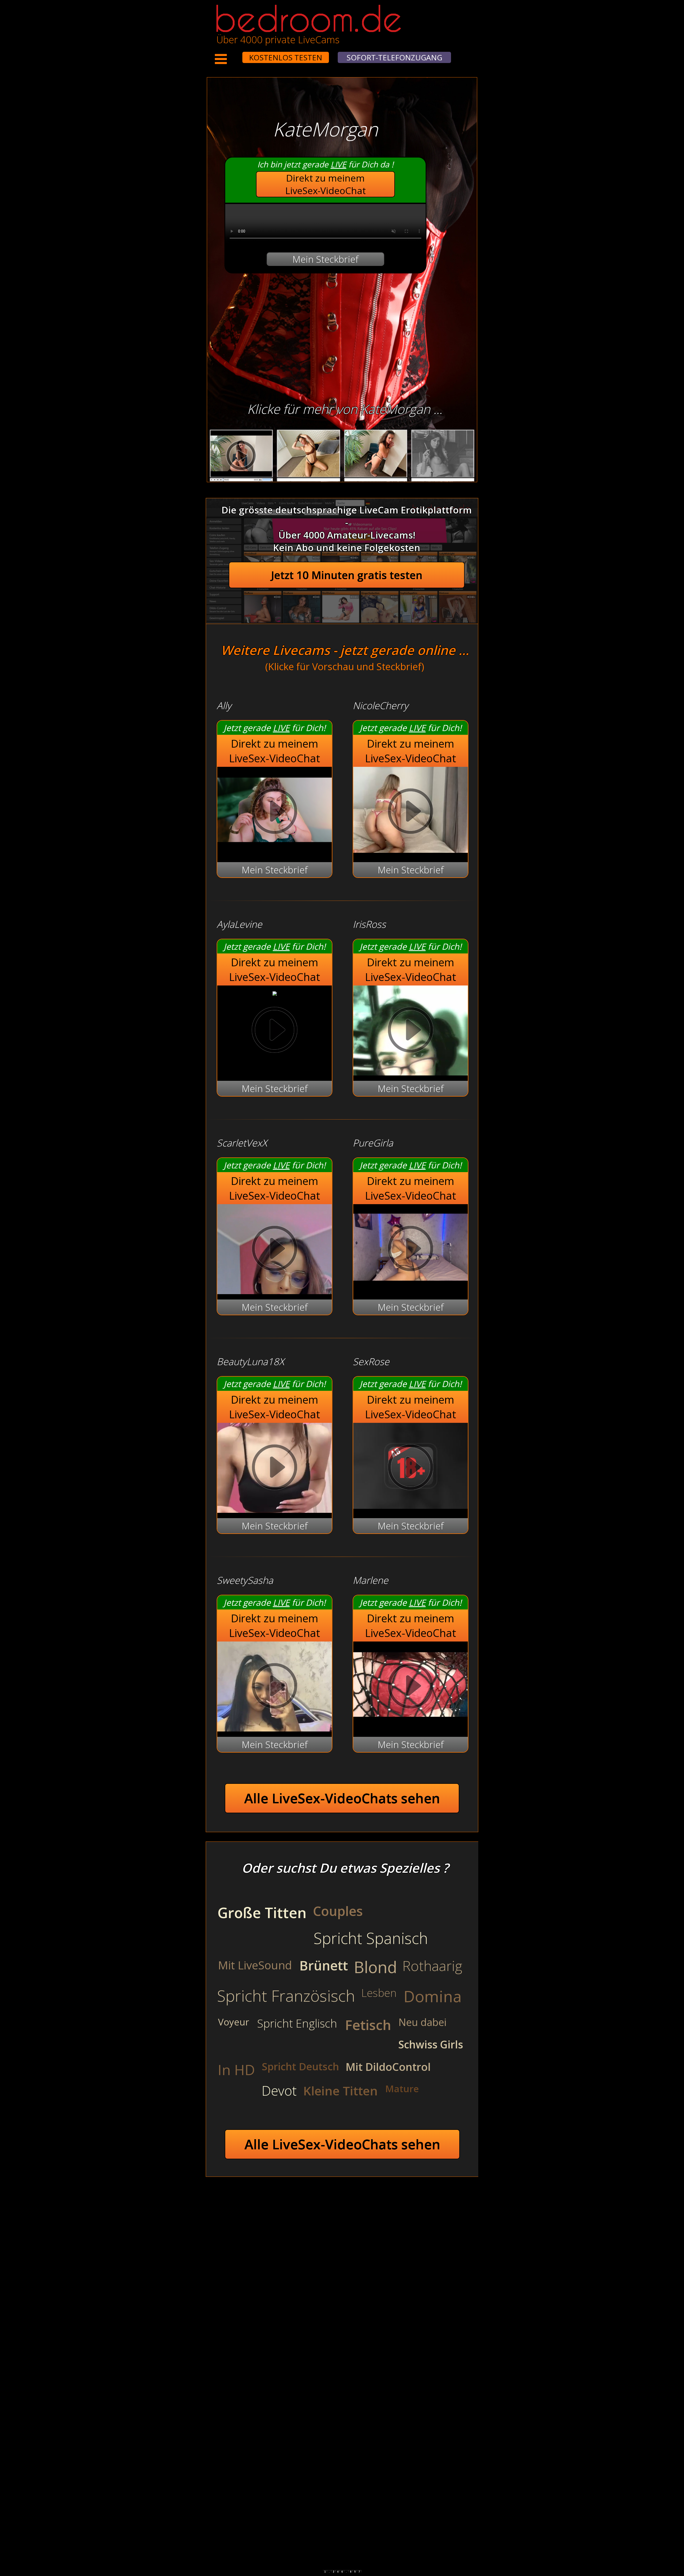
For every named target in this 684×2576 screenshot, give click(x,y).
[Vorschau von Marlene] (411, 1724)
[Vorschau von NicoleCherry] (411, 849)
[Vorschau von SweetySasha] (275, 1687)
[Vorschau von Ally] (275, 849)
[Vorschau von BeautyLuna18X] (275, 1469)
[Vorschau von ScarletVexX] (275, 1250)
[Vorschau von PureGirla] (411, 1287)
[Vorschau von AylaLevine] (275, 992)
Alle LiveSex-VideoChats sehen (342, 1798)
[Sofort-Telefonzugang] (238, 54)
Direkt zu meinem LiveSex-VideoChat (326, 184)
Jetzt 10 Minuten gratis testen (347, 575)
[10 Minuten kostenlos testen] (232, 54)
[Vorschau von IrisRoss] (411, 1031)
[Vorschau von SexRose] (411, 1505)
